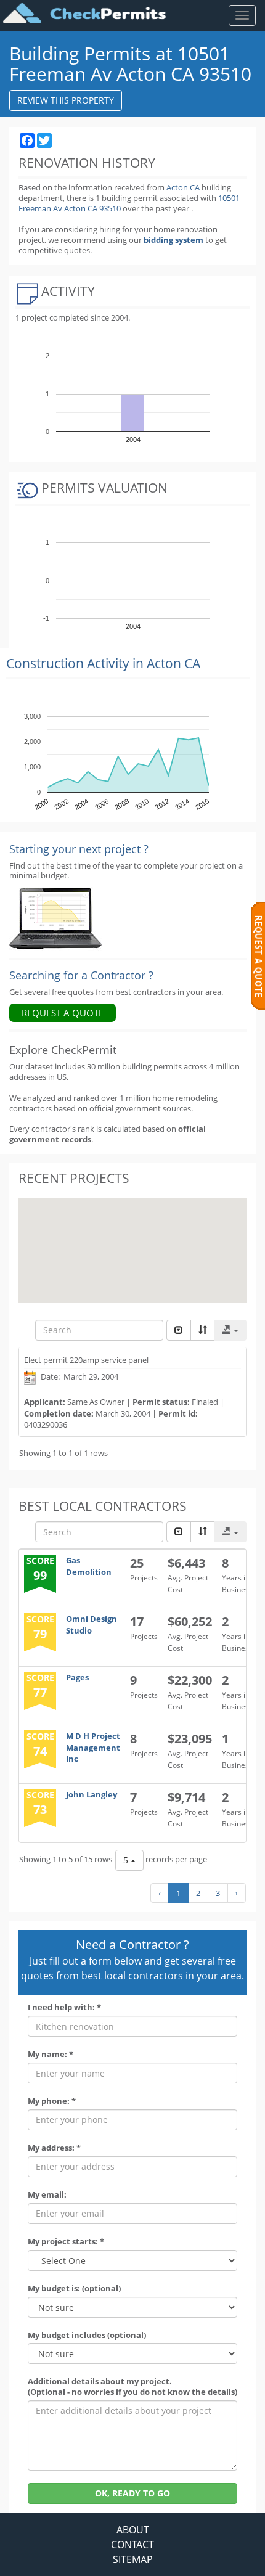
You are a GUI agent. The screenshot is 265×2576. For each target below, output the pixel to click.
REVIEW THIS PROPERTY (66, 100)
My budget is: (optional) (74, 2288)
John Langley (92, 1794)
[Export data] (230, 1330)
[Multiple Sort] (203, 1330)
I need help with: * (64, 2007)
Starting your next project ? (79, 849)
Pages (77, 1677)
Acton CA (183, 187)
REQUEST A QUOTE (63, 1013)
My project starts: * (66, 2242)
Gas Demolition (89, 1566)
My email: (47, 2195)
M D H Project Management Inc (93, 1747)
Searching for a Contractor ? (81, 975)
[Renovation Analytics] (55, 918)
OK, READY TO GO (132, 2493)
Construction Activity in (103, 663)
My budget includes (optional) (87, 2335)
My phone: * (52, 2101)
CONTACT (132, 2545)
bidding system (173, 240)
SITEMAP (133, 2559)
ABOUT (133, 2530)
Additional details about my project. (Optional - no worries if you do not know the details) (132, 2387)
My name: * (51, 2054)
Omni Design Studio (92, 1625)
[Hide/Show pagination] (179, 1330)
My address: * (54, 2148)
